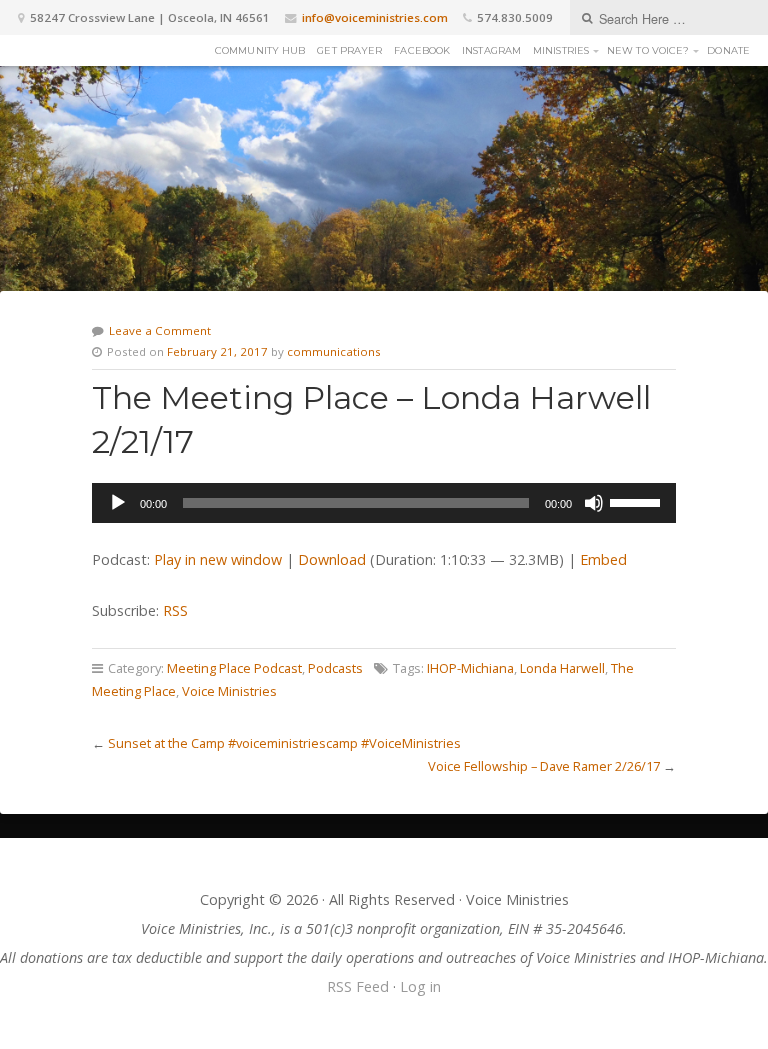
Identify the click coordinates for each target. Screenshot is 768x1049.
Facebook (422, 50)
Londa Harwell (562, 668)
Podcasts (335, 668)
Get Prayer (349, 50)
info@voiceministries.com (375, 17)
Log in (420, 986)
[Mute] (594, 503)
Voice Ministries (229, 691)
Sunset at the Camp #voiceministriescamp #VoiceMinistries (284, 743)
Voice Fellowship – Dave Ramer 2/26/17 (544, 766)
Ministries (561, 50)
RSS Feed (358, 986)
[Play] (118, 503)
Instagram (491, 50)
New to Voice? (648, 50)
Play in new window (218, 559)
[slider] (638, 501)
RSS (175, 610)
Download (332, 559)
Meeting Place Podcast (234, 668)
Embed (603, 559)
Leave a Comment (160, 330)
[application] (384, 503)
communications (334, 351)
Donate (728, 50)
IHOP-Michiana (470, 668)
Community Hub (260, 50)
